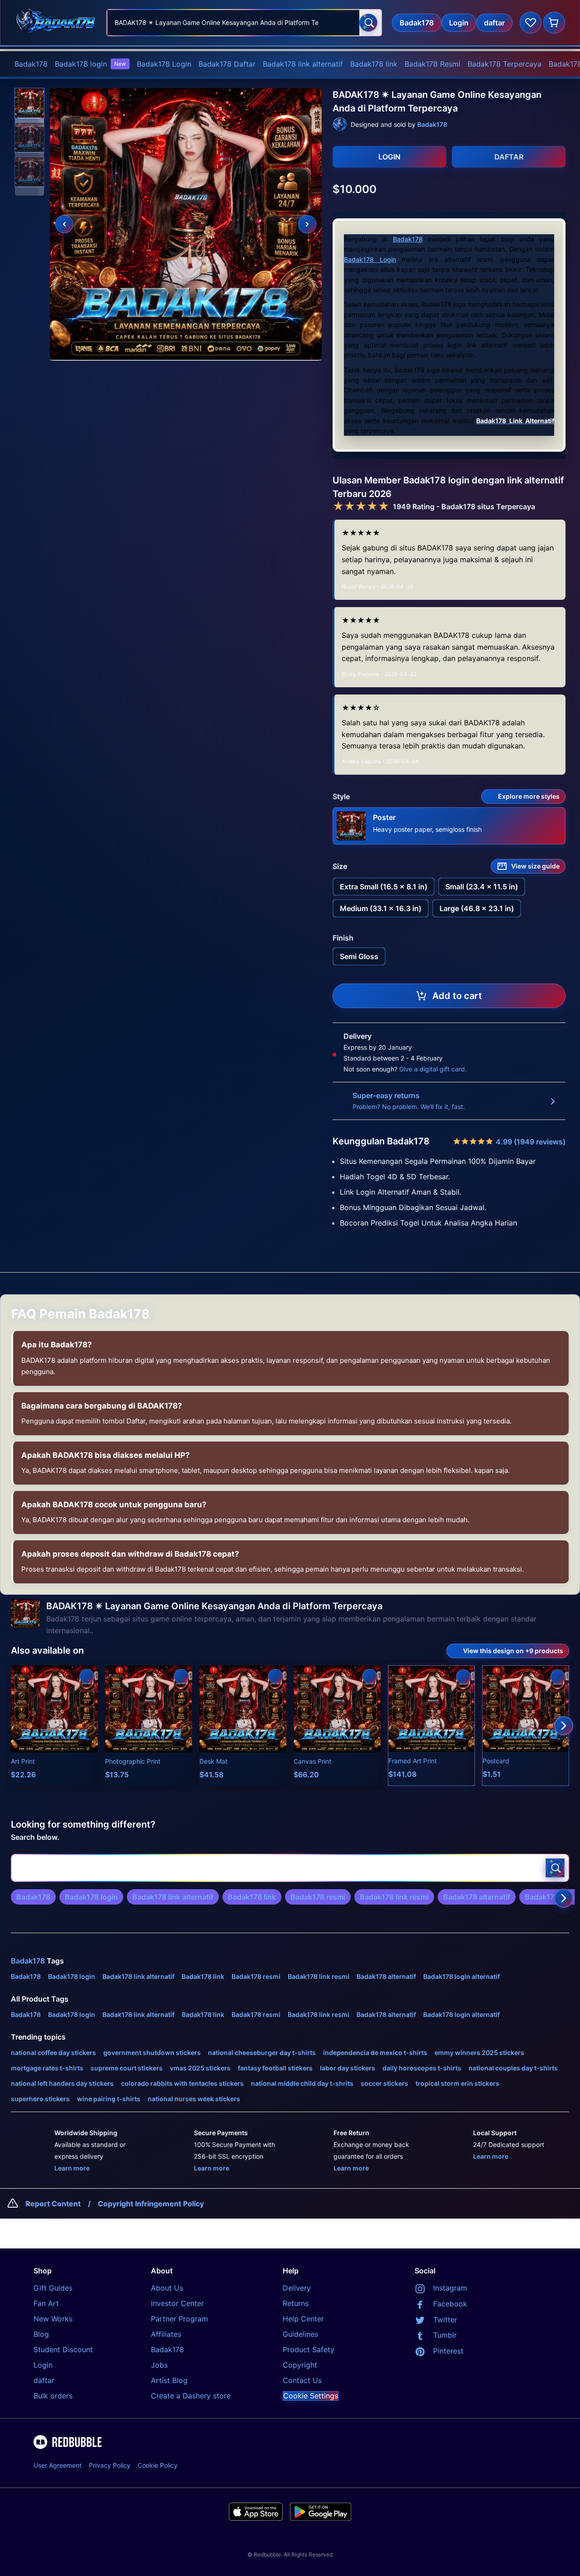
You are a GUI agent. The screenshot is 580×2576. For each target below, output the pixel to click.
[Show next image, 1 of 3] (307, 224)
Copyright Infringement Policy (151, 2204)
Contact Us (302, 2380)
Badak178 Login (164, 64)
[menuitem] (31, 64)
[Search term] (368, 23)
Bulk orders (53, 2396)
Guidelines (300, 2334)
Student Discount (63, 2349)
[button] (29, 103)
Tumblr (445, 2335)
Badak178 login (90, 64)
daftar (44, 2380)
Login (43, 2365)
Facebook (450, 2304)
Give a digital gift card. (433, 1069)
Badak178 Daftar (227, 64)
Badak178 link (374, 64)
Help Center (303, 2319)
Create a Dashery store (191, 2396)
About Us (167, 2288)
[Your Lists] (531, 23)
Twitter (445, 2320)
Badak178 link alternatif (303, 64)
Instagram (450, 2288)
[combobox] (244, 23)
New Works (53, 2319)
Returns (296, 2303)
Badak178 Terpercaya (505, 64)
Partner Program (179, 2319)
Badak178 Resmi (433, 64)
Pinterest (448, 2351)
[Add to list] (87, 1676)
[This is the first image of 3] (64, 224)
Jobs (159, 2365)
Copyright (300, 2365)
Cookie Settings (311, 2396)
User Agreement (58, 2465)
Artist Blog (169, 2380)
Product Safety (309, 2349)
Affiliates (166, 2334)
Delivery (297, 2288)
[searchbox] (290, 1868)
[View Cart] (554, 23)
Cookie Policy (158, 2465)
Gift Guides (53, 2288)
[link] (33, 1897)
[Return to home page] (56, 22)
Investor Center (177, 2303)
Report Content (53, 2204)
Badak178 (31, 64)
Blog (41, 2334)
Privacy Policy (110, 2465)
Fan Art (46, 2303)
